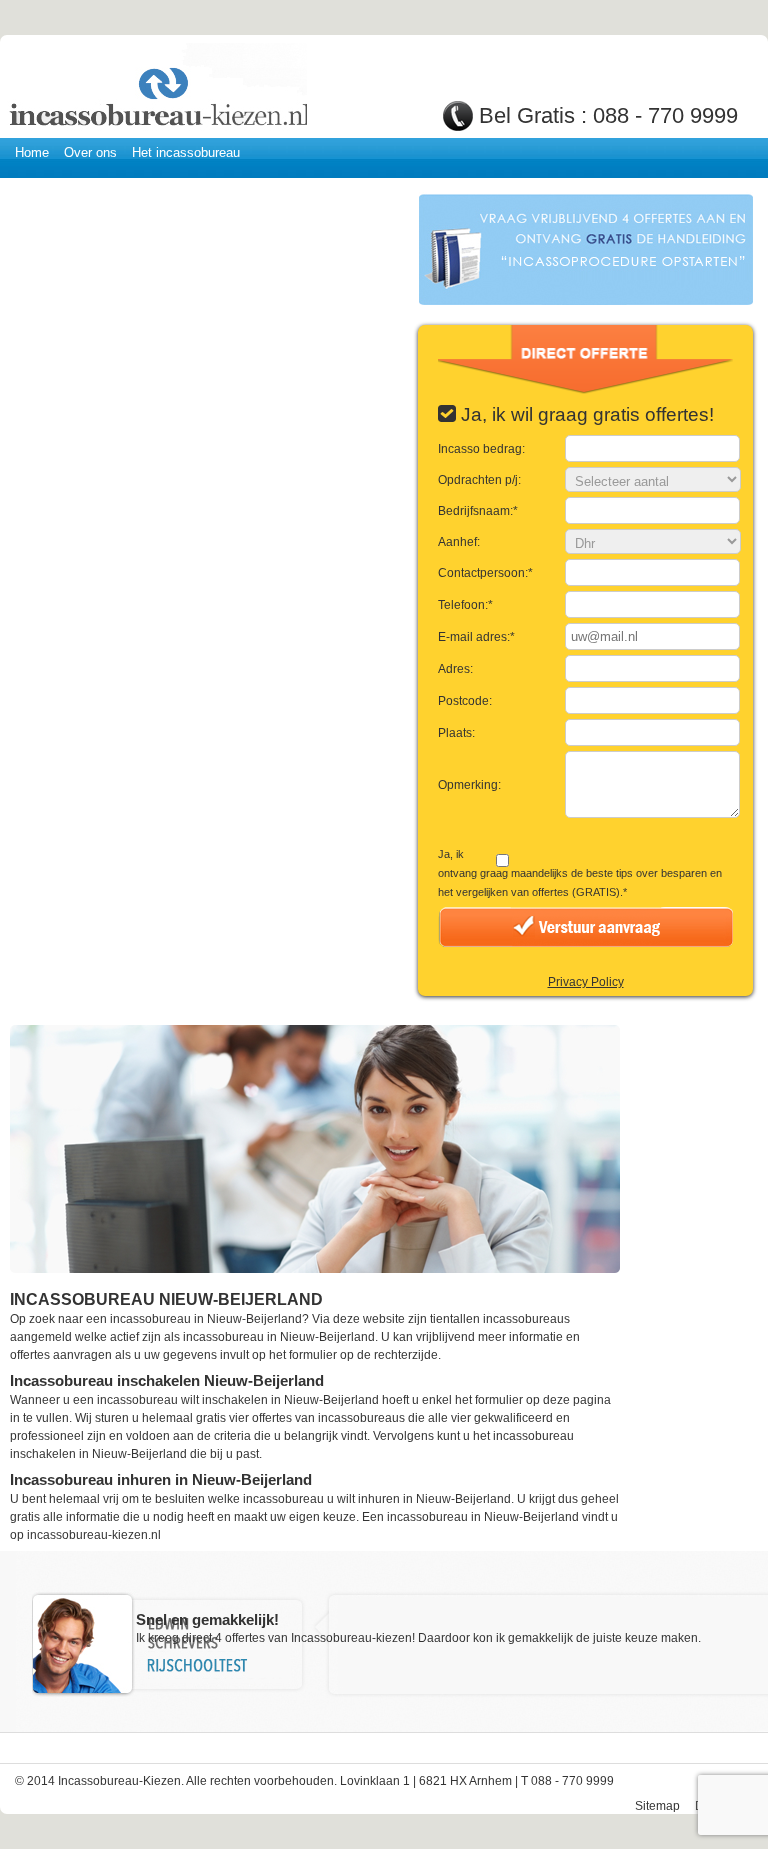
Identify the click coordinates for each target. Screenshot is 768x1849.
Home (32, 152)
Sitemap (657, 1806)
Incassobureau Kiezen (157, 87)
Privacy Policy (586, 982)
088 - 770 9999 (665, 115)
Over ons (90, 152)
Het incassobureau (186, 152)
